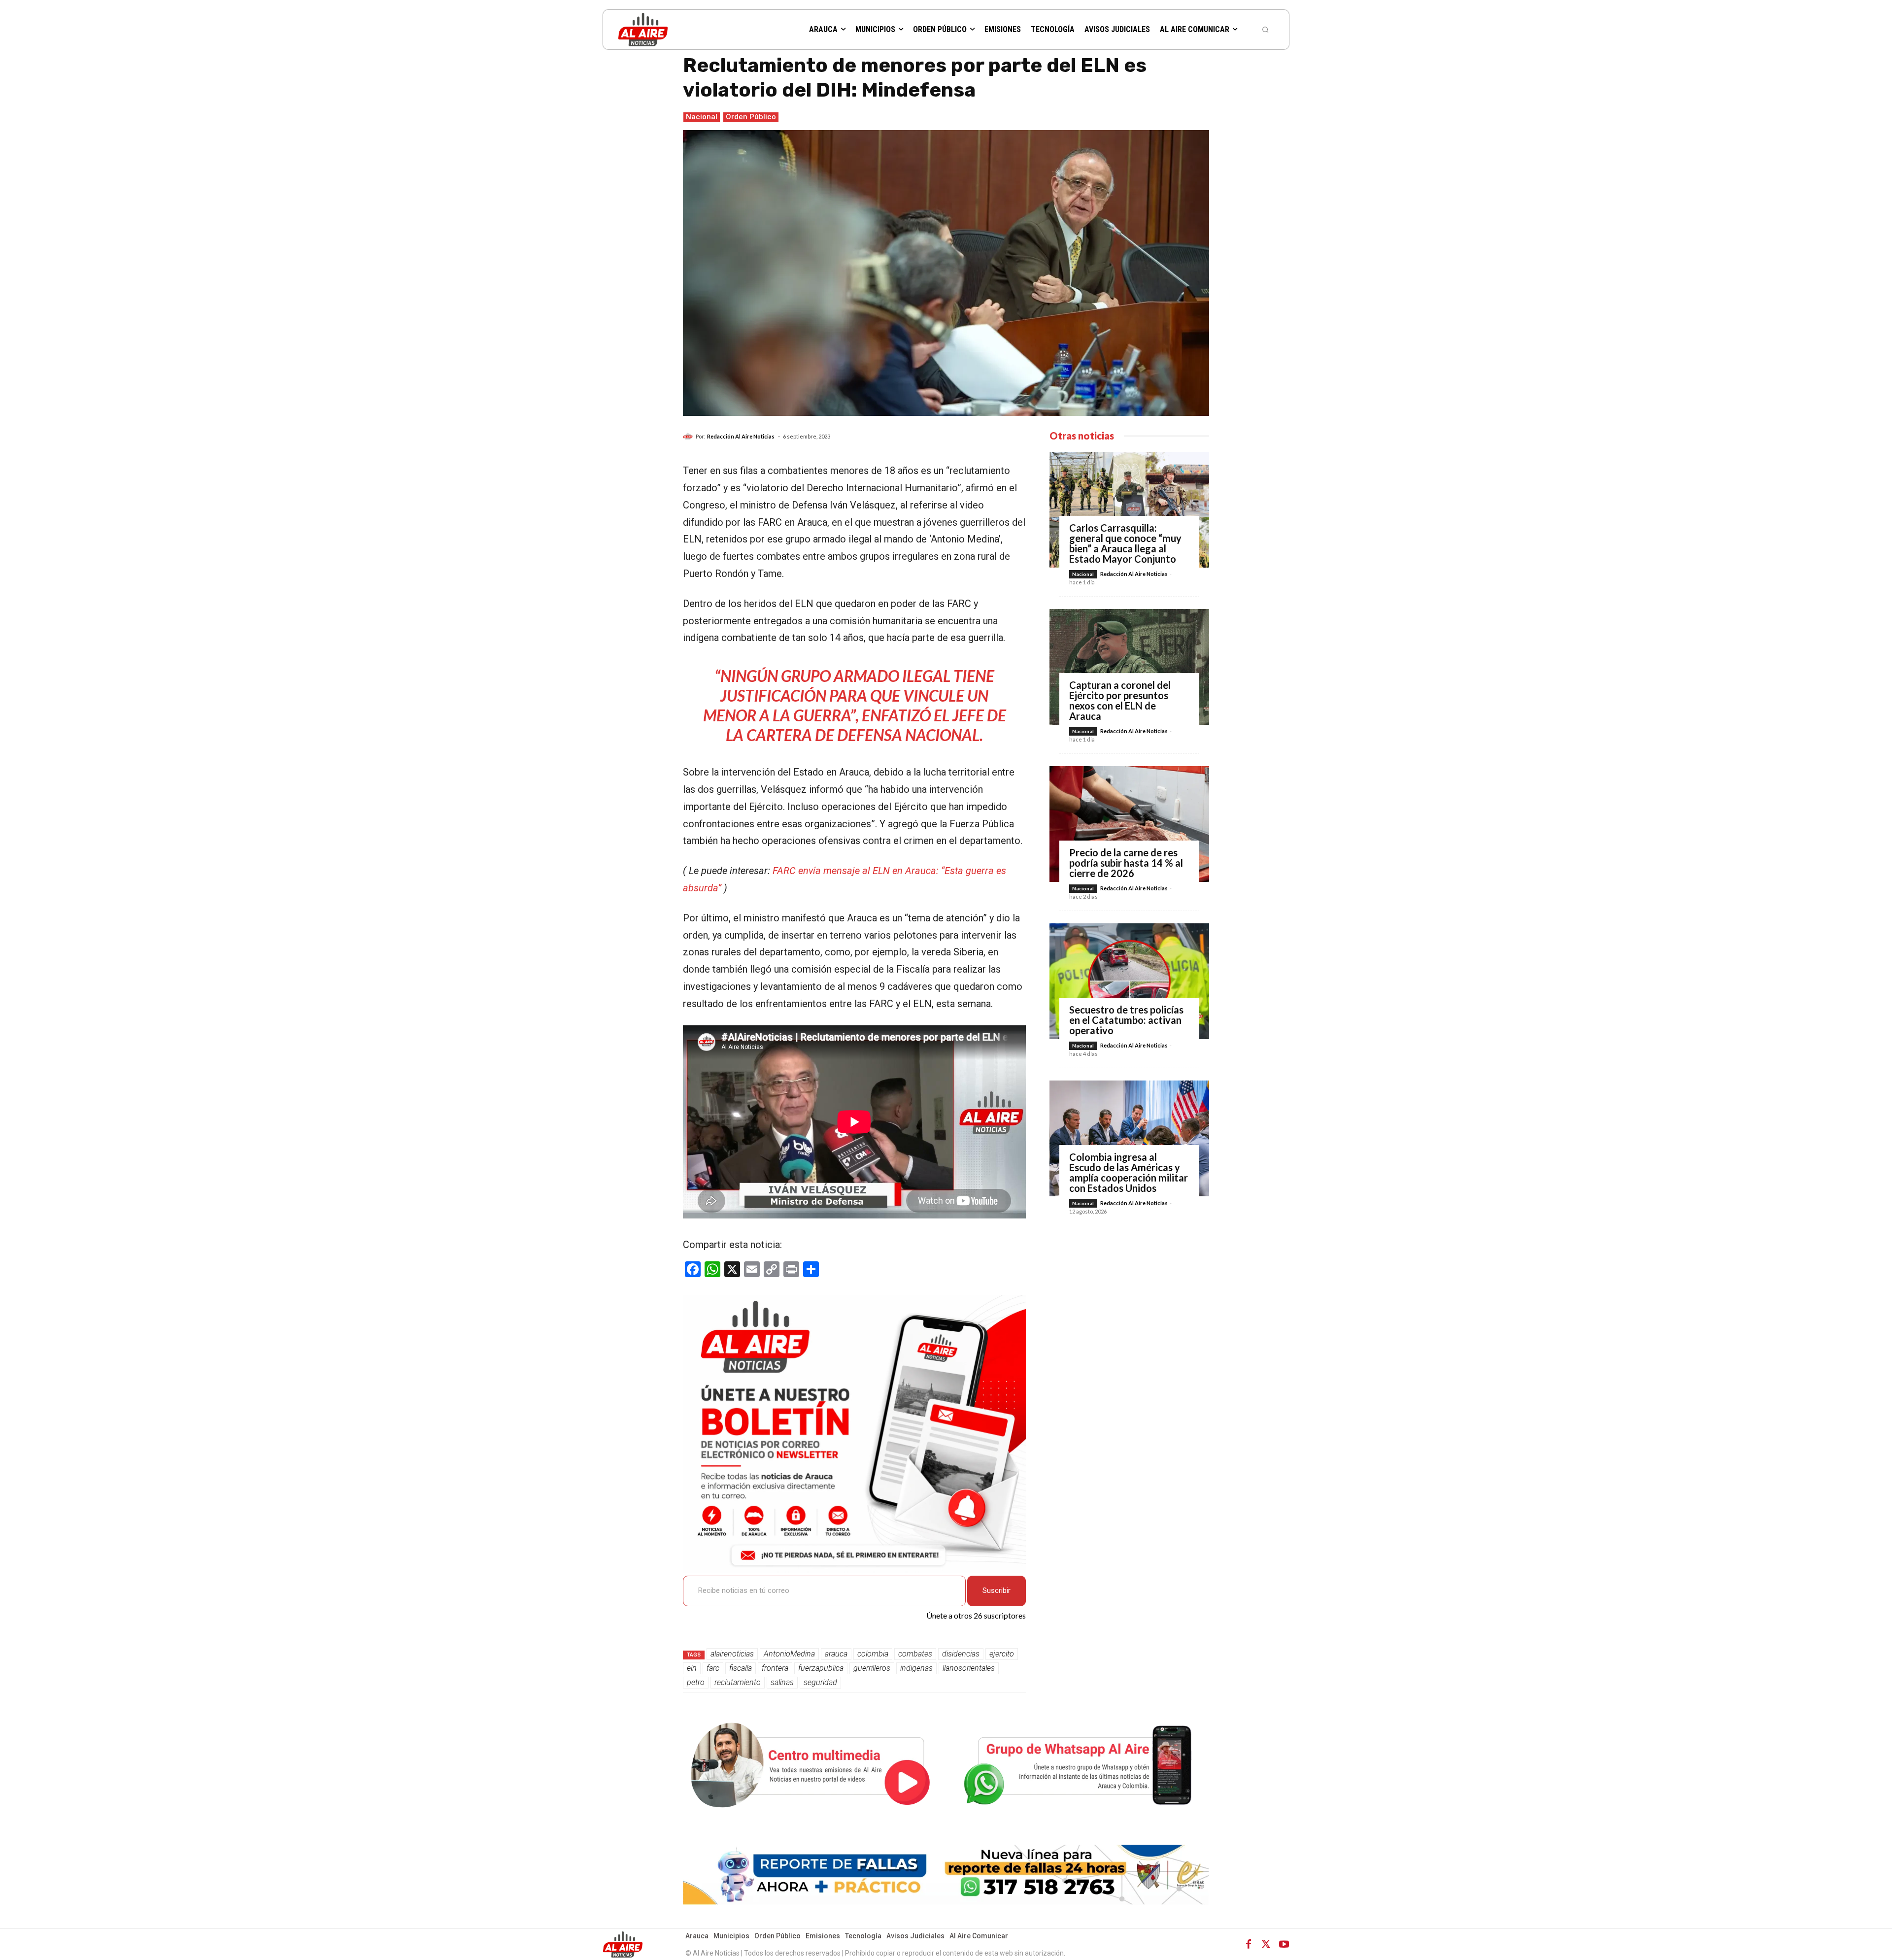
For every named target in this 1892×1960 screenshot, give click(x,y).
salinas (782, 1682)
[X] (1266, 1944)
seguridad (820, 1682)
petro (696, 1682)
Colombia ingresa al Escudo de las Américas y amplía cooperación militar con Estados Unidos (1129, 1172)
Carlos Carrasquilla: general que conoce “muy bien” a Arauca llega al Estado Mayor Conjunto (1125, 543)
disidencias (961, 1654)
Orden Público (751, 117)
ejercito (1002, 1654)
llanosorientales (969, 1668)
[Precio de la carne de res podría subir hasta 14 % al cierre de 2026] (1129, 824)
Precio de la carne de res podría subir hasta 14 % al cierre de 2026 (1126, 863)
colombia (873, 1654)
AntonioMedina (789, 1654)
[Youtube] (1284, 1944)
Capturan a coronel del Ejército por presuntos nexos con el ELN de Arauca (1120, 700)
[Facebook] (1249, 1944)
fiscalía (741, 1668)
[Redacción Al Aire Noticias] (689, 437)
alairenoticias (732, 1654)
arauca (836, 1654)
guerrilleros (872, 1668)
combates (915, 1654)
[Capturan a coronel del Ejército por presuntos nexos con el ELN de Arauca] (1129, 667)
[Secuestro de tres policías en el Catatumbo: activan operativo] (1129, 981)
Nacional (702, 117)
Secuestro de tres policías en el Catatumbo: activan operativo (1126, 1020)
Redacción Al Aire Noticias (741, 436)
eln (692, 1668)
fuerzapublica (821, 1668)
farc (713, 1668)
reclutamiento (738, 1682)
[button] (1265, 30)
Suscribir (997, 1590)
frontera (775, 1668)
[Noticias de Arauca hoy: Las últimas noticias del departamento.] (678, 29)
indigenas (916, 1668)
